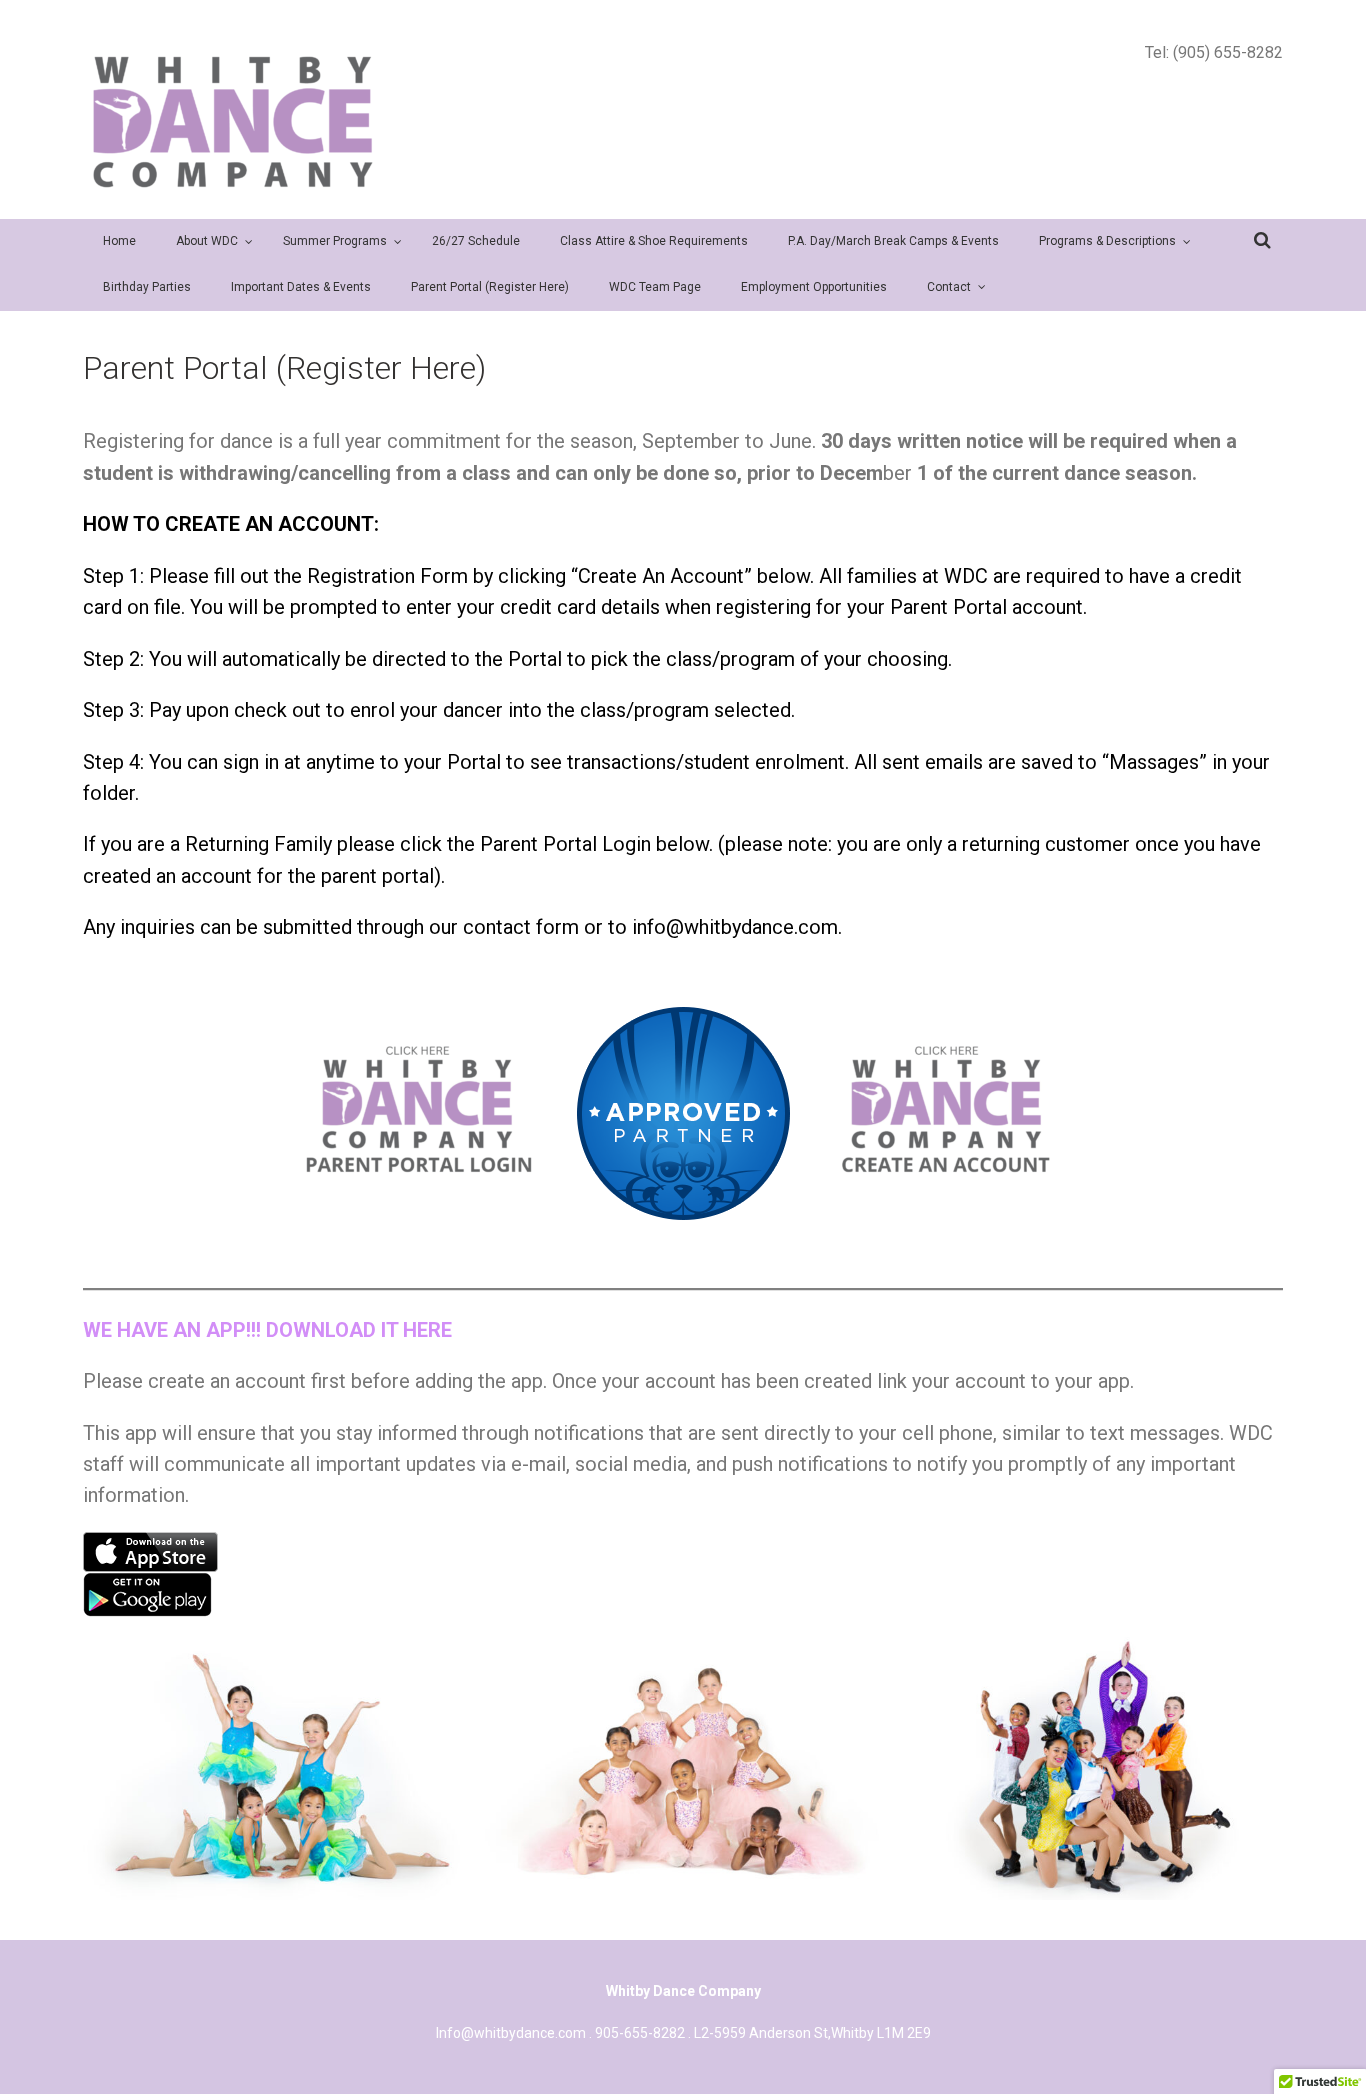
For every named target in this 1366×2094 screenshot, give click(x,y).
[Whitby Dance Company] (233, 122)
